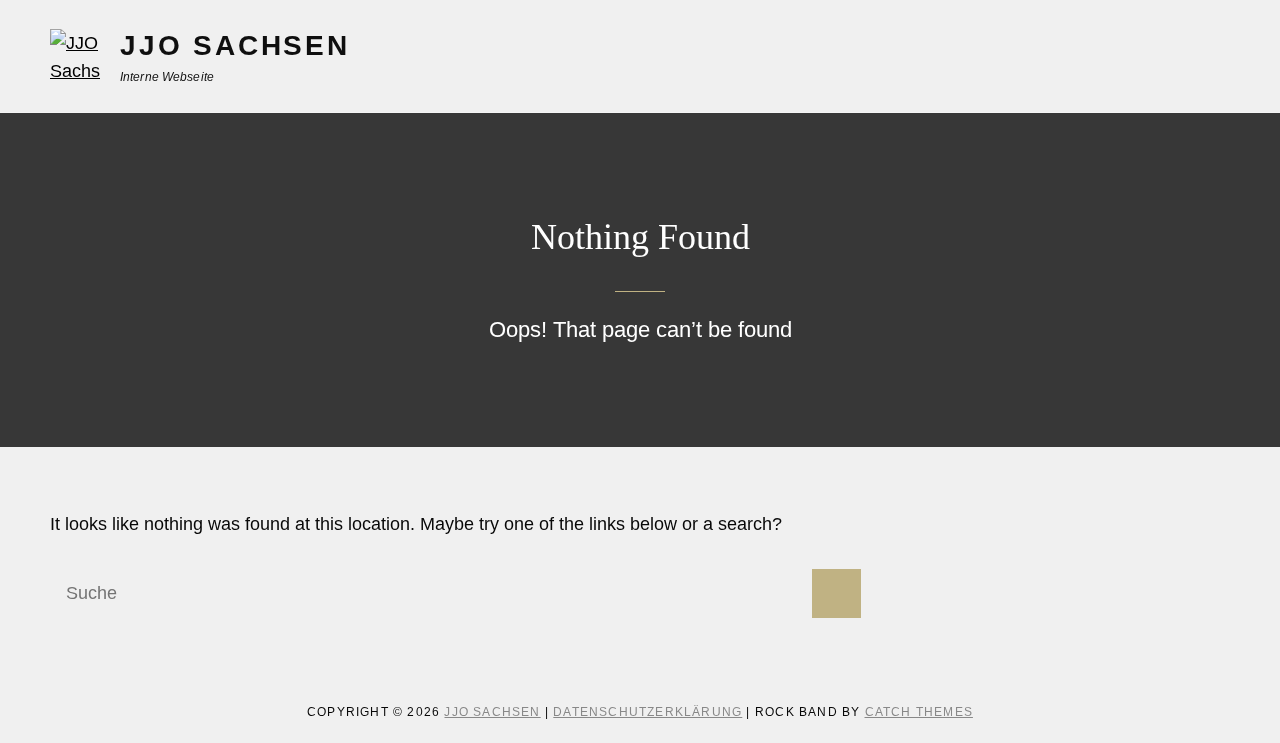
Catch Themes (919, 712)
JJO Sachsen (235, 45)
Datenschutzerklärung (647, 712)
